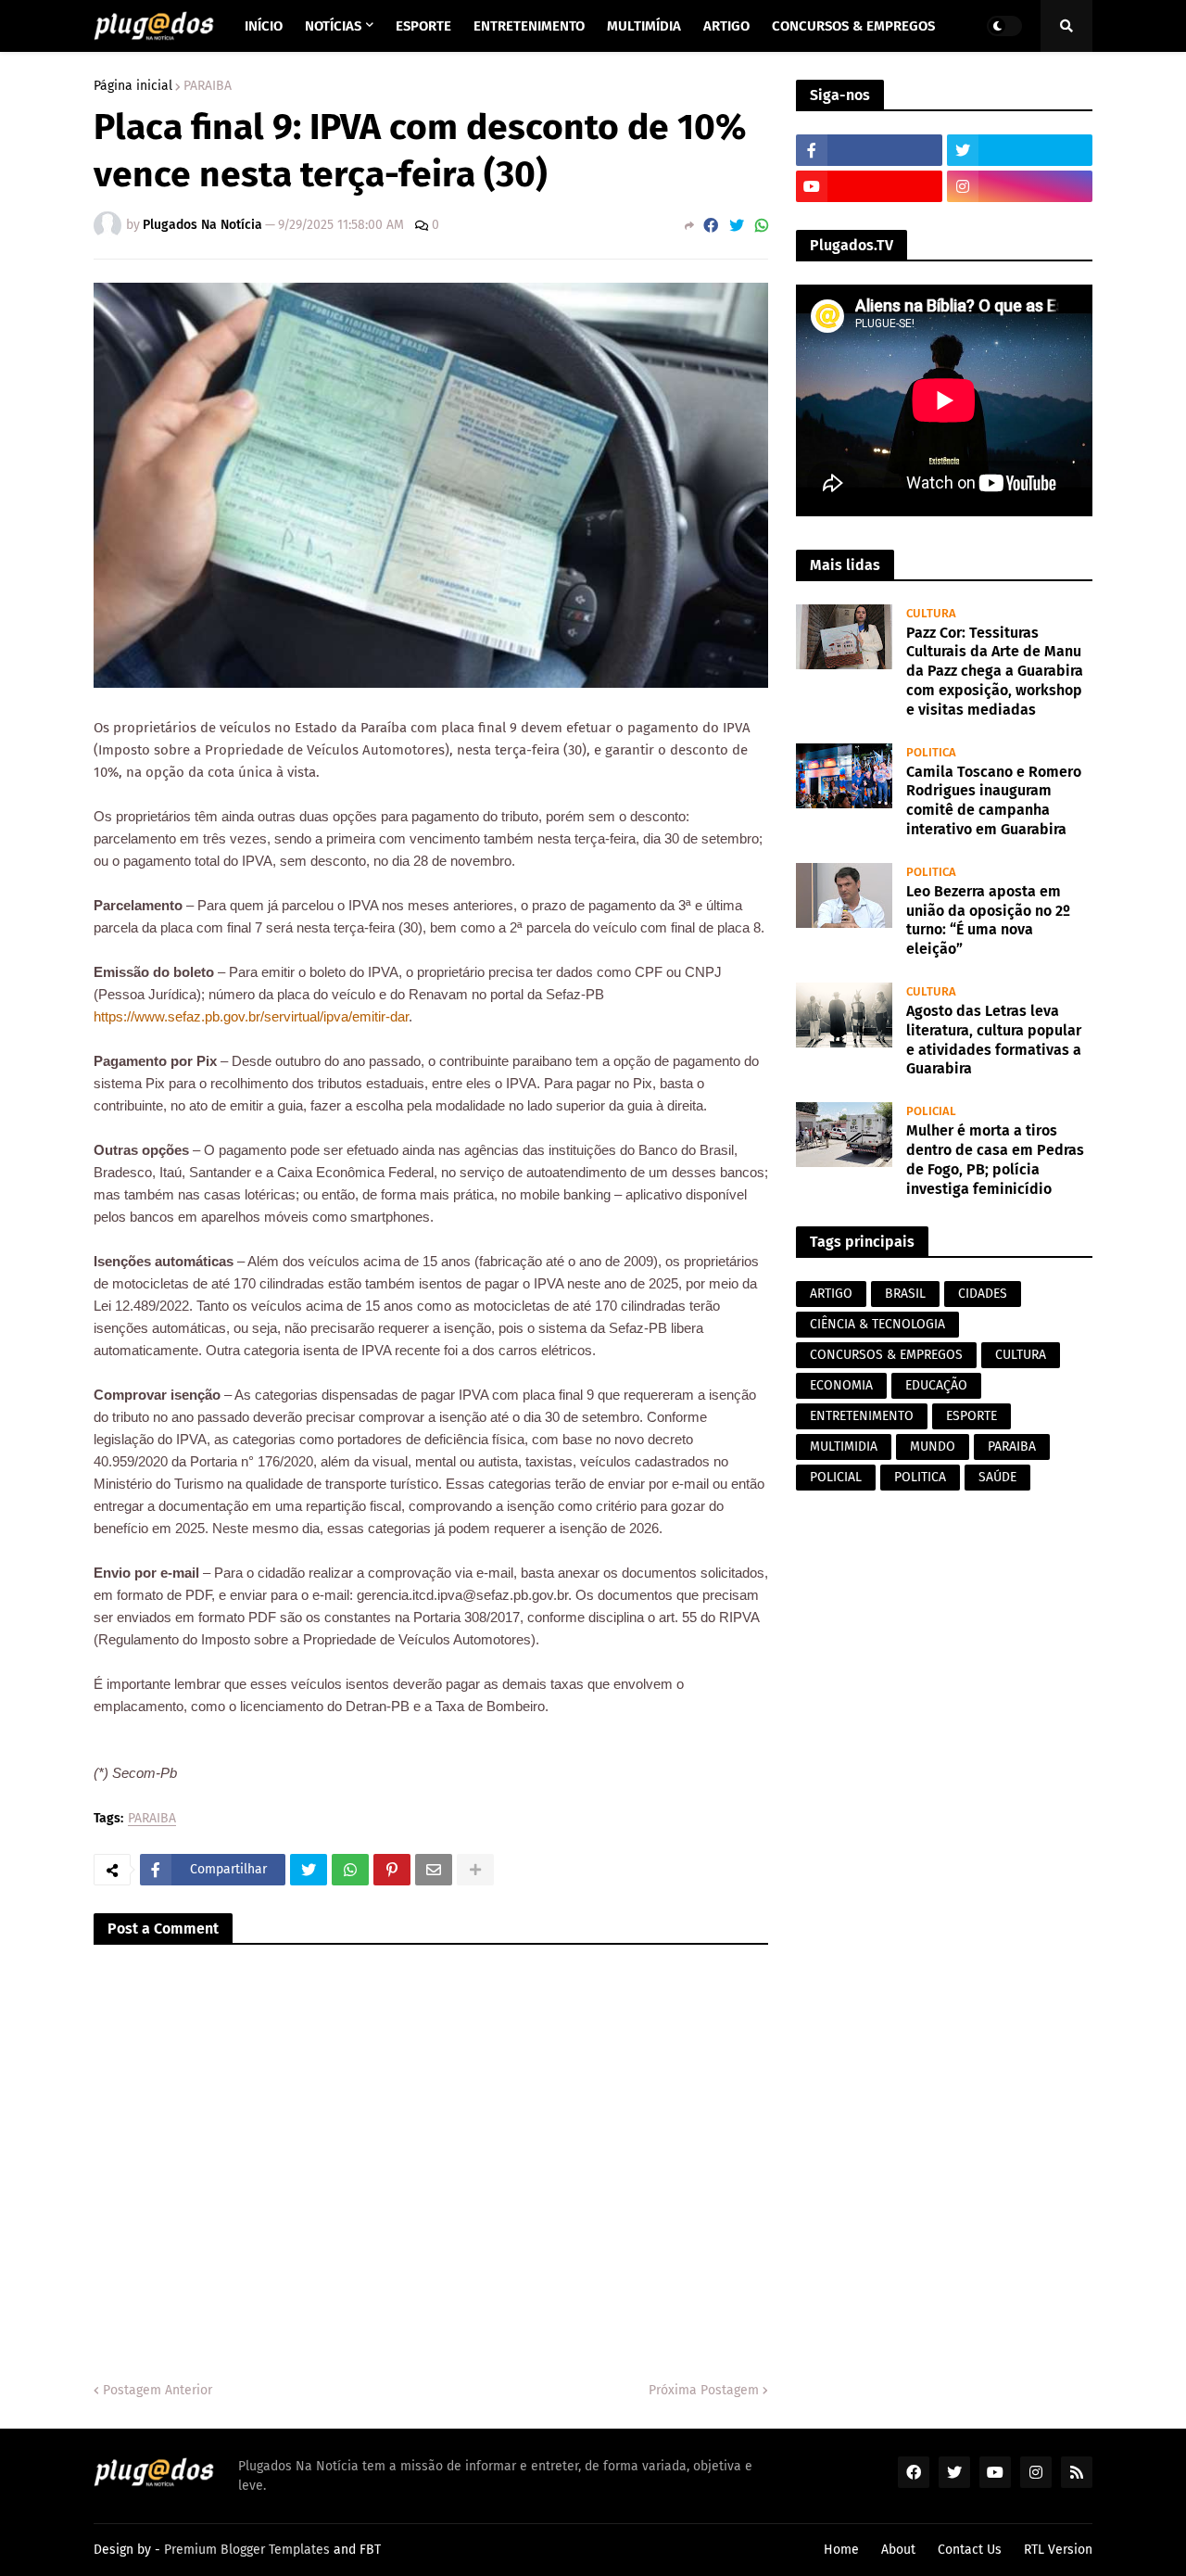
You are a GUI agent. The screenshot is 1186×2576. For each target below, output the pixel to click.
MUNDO (933, 1447)
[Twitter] (737, 226)
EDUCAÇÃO (936, 1385)
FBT (370, 2550)
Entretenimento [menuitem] (529, 26)
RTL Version (1058, 2550)
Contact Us (970, 2550)
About (898, 2550)
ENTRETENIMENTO (862, 1416)
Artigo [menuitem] (726, 26)
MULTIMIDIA (844, 1447)
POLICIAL (836, 1477)
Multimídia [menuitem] (644, 26)
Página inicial (133, 86)
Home (841, 2550)
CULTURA (1021, 1355)
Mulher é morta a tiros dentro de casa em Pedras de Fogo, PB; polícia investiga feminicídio (995, 1159)
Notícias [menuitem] (333, 26)
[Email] (434, 1870)
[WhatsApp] (762, 226)
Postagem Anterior (158, 2390)
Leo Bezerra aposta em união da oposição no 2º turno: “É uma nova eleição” (988, 920)
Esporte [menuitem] (423, 26)
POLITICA (920, 1477)
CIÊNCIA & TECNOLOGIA (877, 1324)
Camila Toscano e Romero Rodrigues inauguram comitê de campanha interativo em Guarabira (994, 800)
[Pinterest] (392, 1870)
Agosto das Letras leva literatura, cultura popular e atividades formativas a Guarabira (994, 1040)
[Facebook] (711, 226)
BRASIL (905, 1294)
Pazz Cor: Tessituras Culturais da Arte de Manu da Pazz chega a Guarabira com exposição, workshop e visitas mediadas (995, 671)
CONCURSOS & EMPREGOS (886, 1355)
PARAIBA (208, 86)
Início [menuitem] (264, 26)
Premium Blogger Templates (247, 2550)
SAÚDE (997, 1477)
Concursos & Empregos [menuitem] (853, 26)
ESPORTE (972, 1416)
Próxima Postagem (704, 2390)
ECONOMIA (841, 1385)
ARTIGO (831, 1294)
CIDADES (983, 1294)
